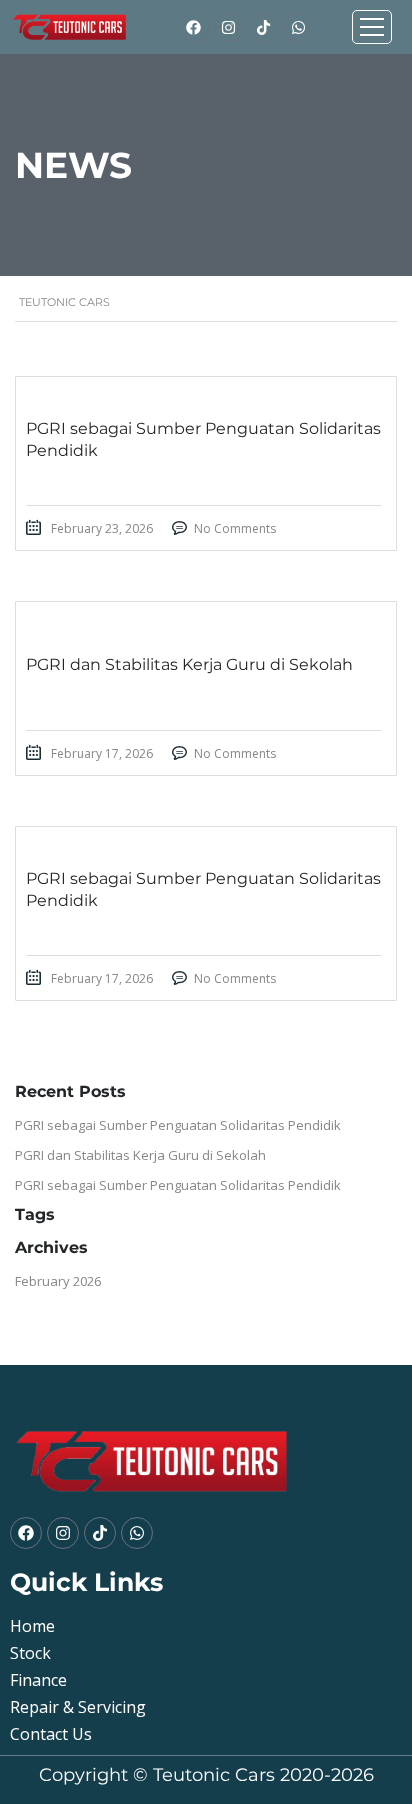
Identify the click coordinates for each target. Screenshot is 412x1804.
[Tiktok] (264, 27)
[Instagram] (229, 27)
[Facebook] (194, 27)
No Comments (235, 528)
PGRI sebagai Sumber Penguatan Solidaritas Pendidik (178, 1125)
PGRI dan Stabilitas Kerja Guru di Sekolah (140, 1155)
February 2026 (58, 1281)
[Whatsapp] (299, 27)
